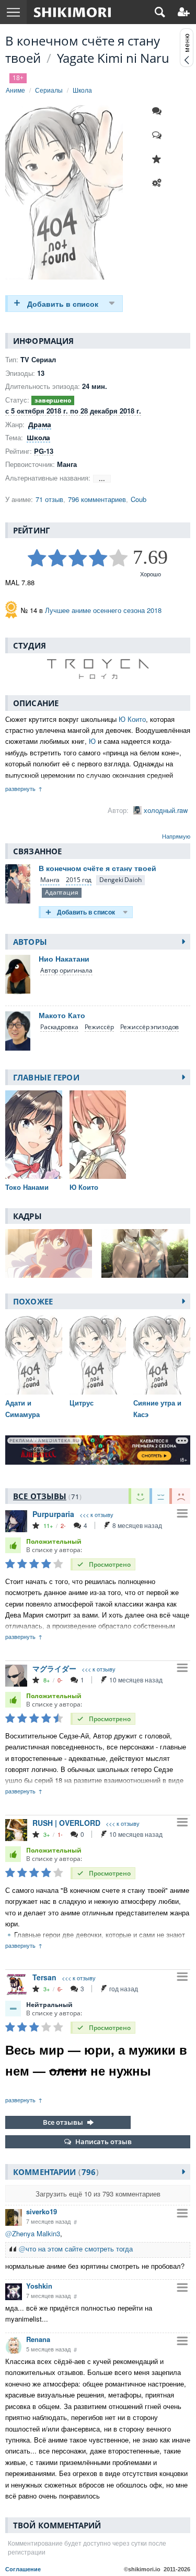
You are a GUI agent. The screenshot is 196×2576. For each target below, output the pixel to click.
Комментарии (54, 2172)
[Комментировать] (159, 111)
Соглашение (23, 2569)
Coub (139, 499)
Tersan (44, 1977)
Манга (50, 880)
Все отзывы (63, 2122)
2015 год (79, 880)
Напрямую (176, 836)
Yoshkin (39, 2286)
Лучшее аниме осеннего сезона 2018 (103, 610)
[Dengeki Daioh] (120, 880)
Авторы (30, 942)
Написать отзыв (103, 2142)
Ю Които (132, 719)
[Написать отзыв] (159, 135)
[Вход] (184, 12)
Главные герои (46, 1077)
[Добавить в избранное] (159, 159)
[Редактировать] (159, 183)
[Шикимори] (72, 12)
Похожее (33, 1301)
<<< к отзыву (96, 1515)
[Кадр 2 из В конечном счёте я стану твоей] (146, 1253)
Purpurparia (53, 1514)
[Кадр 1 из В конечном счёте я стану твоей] (50, 1253)
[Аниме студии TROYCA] (98, 669)
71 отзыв (49, 499)
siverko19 (42, 2211)
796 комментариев (97, 499)
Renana (38, 2339)
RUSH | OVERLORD (66, 1823)
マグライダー (54, 1668)
